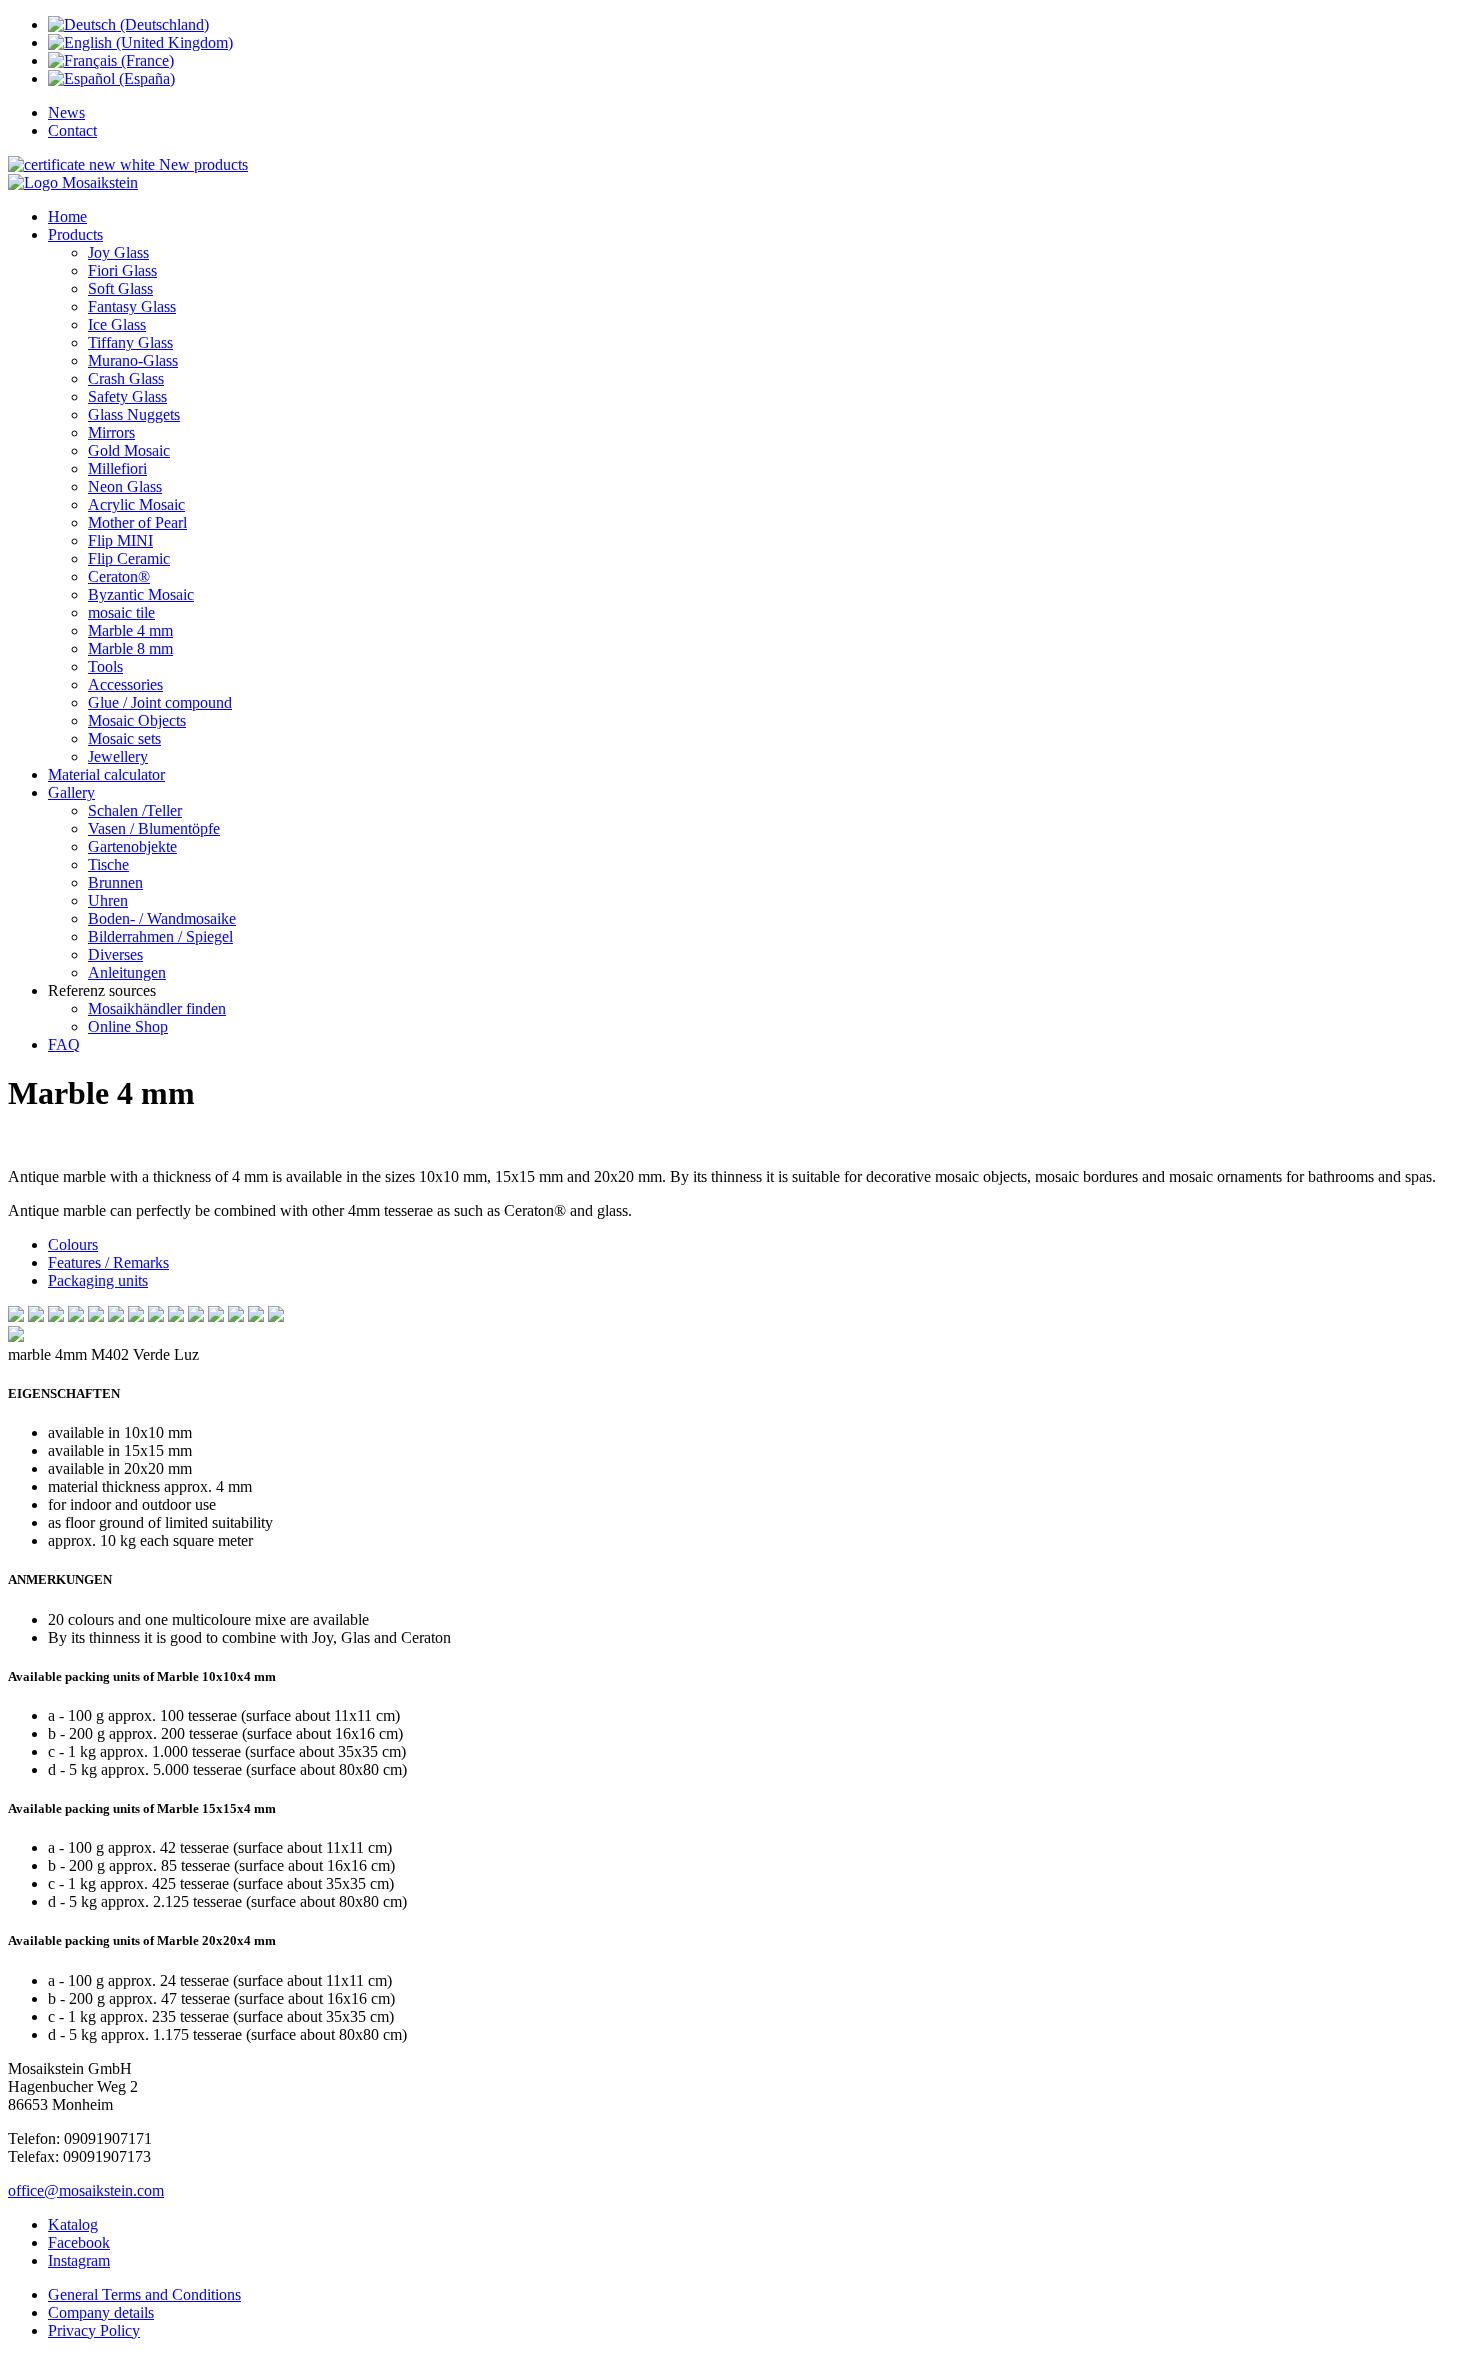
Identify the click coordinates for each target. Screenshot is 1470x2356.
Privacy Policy (94, 2330)
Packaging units (98, 1280)
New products (203, 164)
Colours (73, 1244)
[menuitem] (67, 216)
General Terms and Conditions (144, 2294)
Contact (72, 130)
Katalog (73, 2224)
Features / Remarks (108, 1262)
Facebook (79, 2242)
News (66, 112)
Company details (101, 2312)
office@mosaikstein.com (86, 2190)
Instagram (79, 2260)
